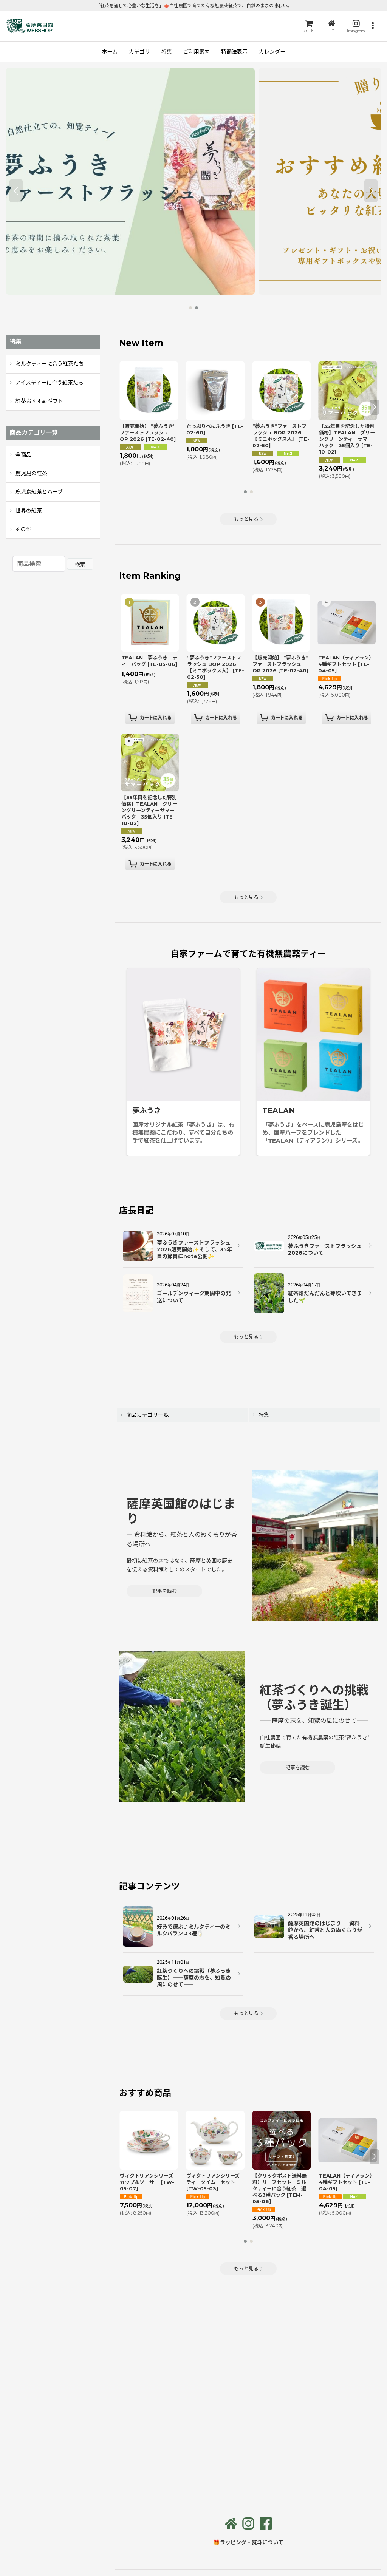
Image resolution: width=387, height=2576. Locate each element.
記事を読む (165, 1591)
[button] (373, 26)
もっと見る (246, 519)
